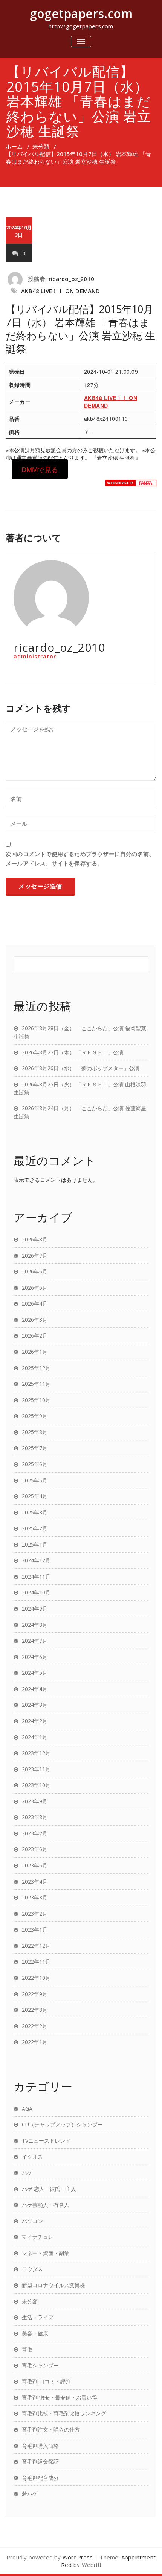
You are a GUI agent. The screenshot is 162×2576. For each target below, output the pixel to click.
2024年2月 (35, 1721)
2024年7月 (35, 1641)
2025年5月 (35, 1480)
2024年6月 (35, 1657)
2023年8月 (35, 1817)
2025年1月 (35, 1544)
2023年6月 (35, 1849)
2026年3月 (35, 1320)
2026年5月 (35, 1288)
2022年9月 (35, 1994)
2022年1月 (35, 2042)
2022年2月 (35, 2026)
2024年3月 (35, 1705)
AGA (27, 2109)
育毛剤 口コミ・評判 (46, 2381)
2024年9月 (35, 1609)
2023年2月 (35, 1914)
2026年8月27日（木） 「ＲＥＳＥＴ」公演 (73, 1052)
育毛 (27, 2349)
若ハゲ (30, 2494)
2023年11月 (36, 1769)
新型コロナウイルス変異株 (53, 2285)
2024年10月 (36, 1592)
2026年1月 (35, 1352)
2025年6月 (35, 1464)
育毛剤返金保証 (40, 2462)
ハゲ (27, 2173)
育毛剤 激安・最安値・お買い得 (60, 2397)
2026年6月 (35, 1271)
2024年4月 (35, 1689)
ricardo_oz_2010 (71, 279)
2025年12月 (36, 1368)
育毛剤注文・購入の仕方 (51, 2429)
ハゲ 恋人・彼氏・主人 (49, 2189)
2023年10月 (36, 1785)
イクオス (32, 2156)
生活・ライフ (38, 2317)
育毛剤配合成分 (40, 2478)
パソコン (32, 2221)
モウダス (32, 2269)
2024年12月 (36, 1560)
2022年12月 (36, 1946)
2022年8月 (35, 2010)
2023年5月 (35, 1865)
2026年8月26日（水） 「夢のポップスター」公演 (81, 1068)
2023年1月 (35, 1929)
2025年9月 (35, 1416)
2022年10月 (36, 1978)
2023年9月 (35, 1801)
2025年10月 (36, 1400)
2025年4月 (35, 1496)
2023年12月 (36, 1753)
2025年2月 (35, 1528)
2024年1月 (35, 1737)
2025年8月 (35, 1432)
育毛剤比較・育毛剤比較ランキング (64, 2413)
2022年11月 (36, 1962)
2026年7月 (35, 1256)
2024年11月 (36, 1576)
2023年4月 (35, 1882)
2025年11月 (36, 1384)
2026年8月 (35, 1239)
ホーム (14, 146)
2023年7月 (35, 1833)
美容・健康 (35, 2333)
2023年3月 (35, 1897)
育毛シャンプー (40, 2365)
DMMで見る (40, 469)
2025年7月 (35, 1448)
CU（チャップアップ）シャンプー (62, 2124)
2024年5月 (35, 1673)
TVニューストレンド (46, 2141)
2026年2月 (35, 1336)
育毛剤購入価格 (40, 2446)
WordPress (78, 2557)
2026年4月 (35, 1303)
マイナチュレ (38, 2237)
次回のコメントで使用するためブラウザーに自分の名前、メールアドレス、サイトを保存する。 (80, 858)
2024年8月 (35, 1625)
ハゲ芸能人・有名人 (46, 2205)
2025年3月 (35, 1512)
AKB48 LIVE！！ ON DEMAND (60, 291)
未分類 (41, 146)
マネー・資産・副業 (46, 2253)
